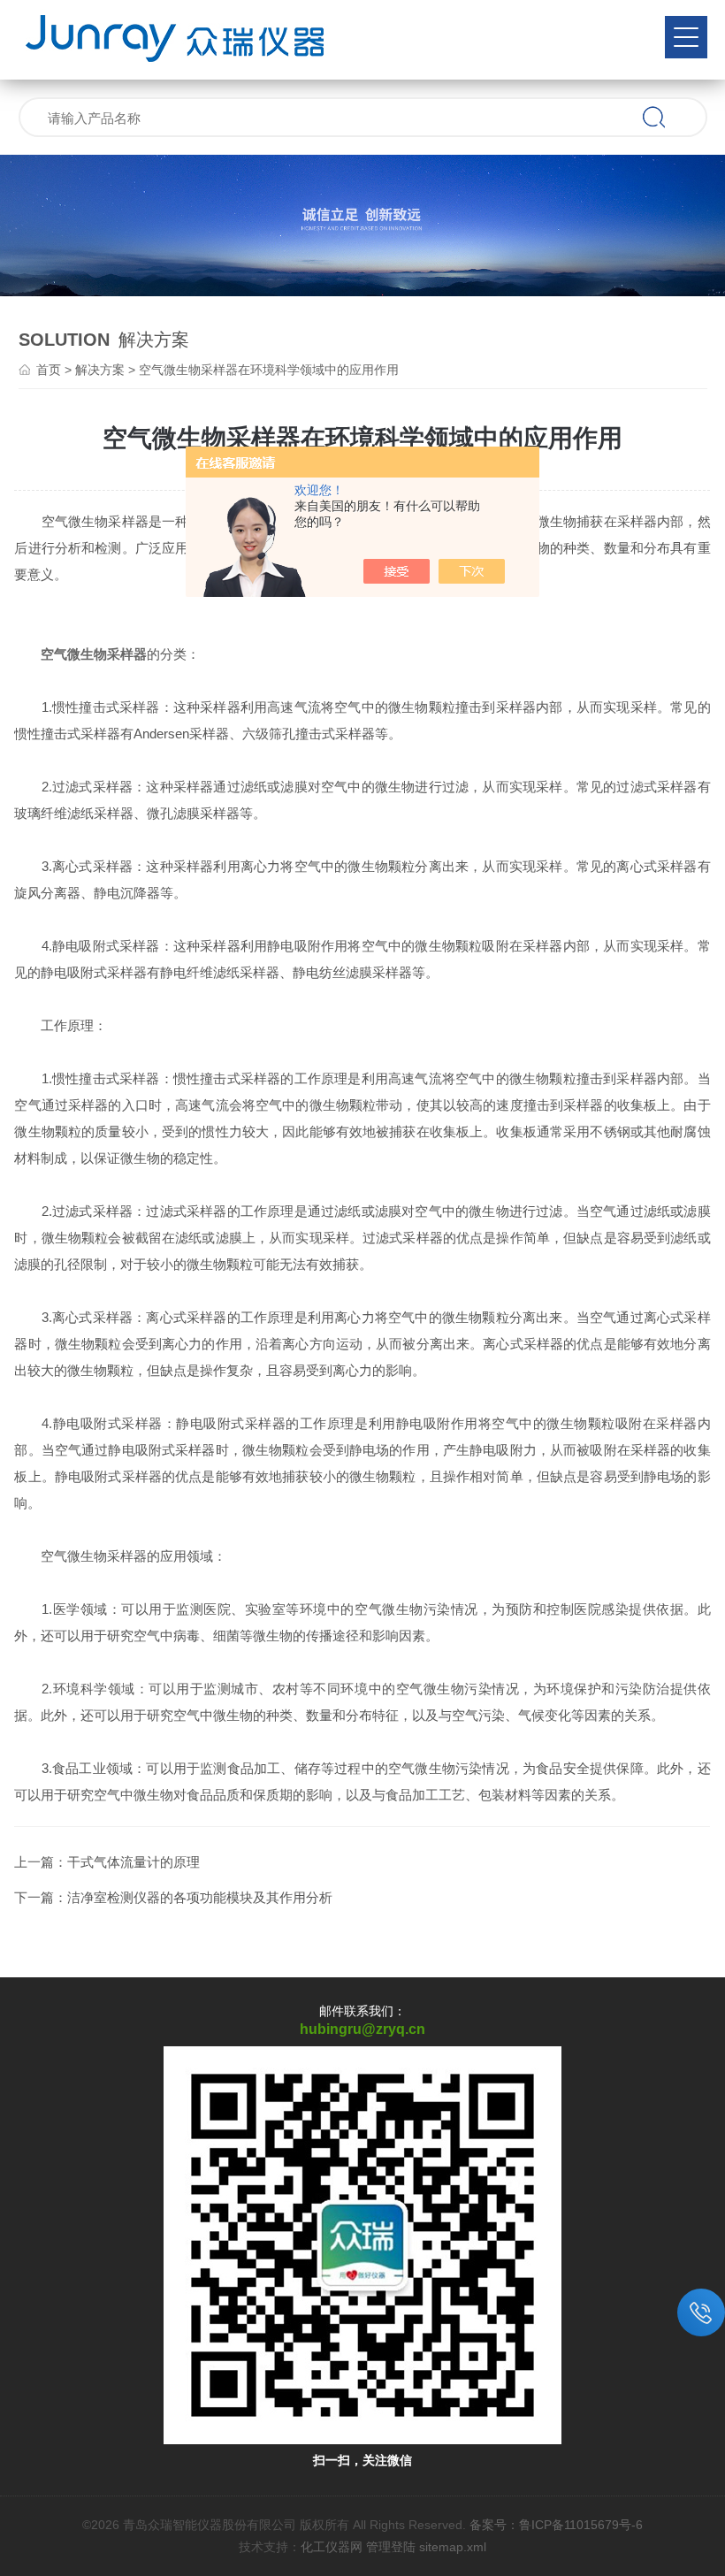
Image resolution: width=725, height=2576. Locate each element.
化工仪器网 (332, 2547)
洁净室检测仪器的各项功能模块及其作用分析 (200, 1897)
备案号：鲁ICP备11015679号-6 (556, 2525)
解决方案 (100, 370)
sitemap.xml (453, 2547)
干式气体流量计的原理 (134, 1862)
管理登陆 (391, 2547)
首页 (49, 370)
